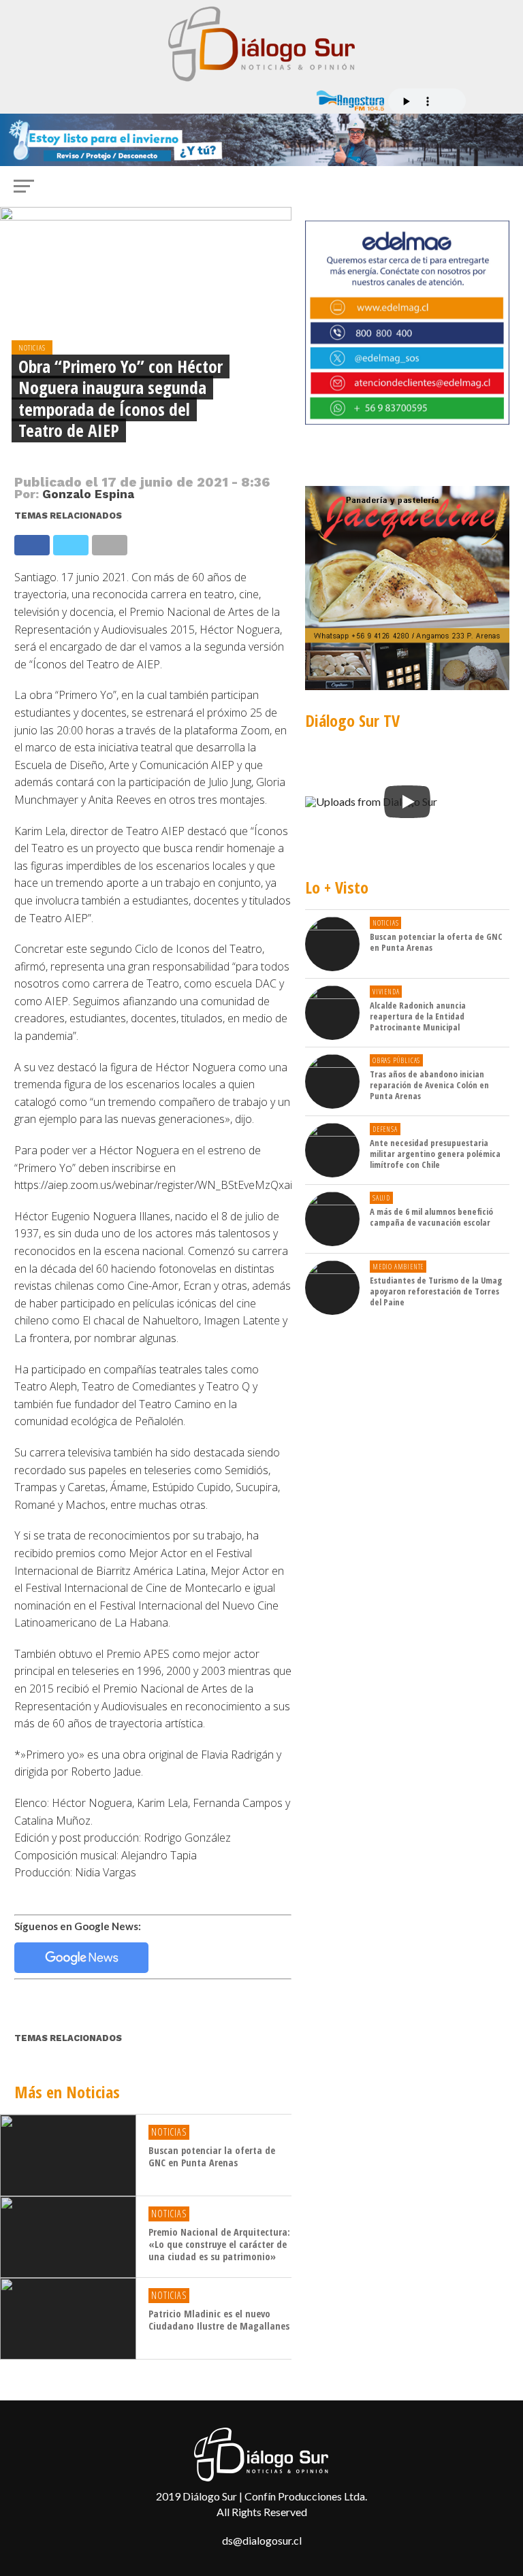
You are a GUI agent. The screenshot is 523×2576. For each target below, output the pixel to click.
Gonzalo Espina (88, 494)
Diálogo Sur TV (352, 720)
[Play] (407, 802)
